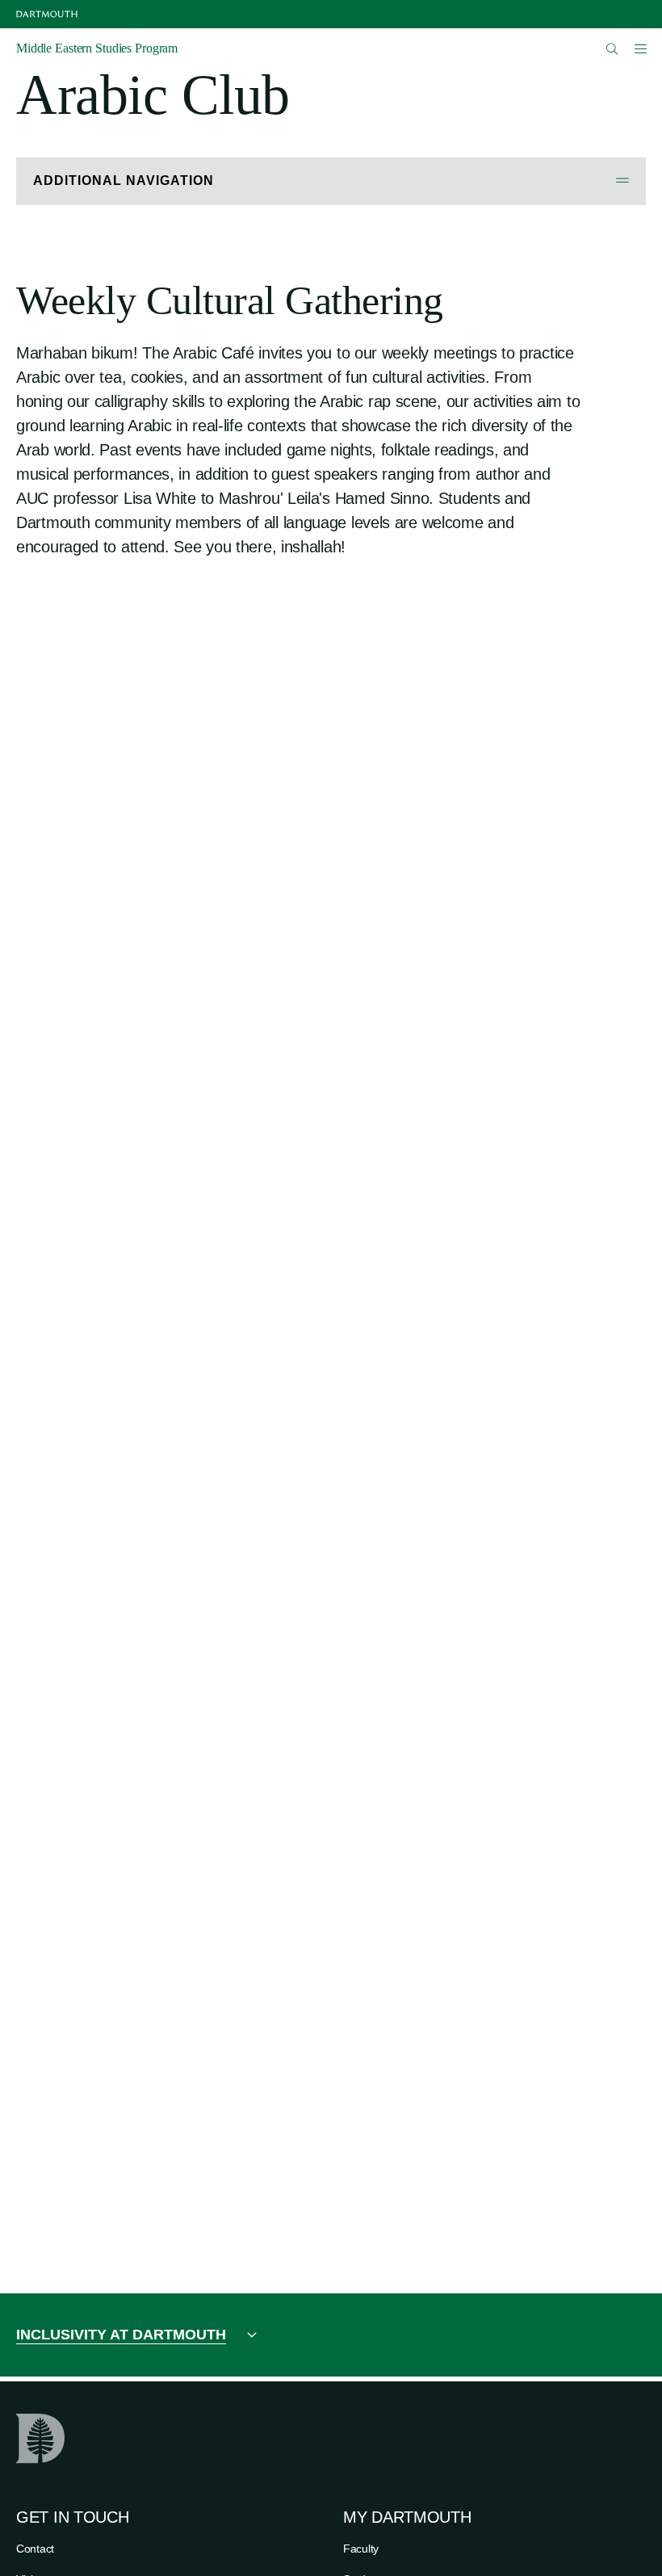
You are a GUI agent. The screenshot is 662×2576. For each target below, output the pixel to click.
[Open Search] (612, 49)
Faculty (361, 2549)
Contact (35, 2549)
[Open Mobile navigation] (640, 48)
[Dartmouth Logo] (47, 14)
